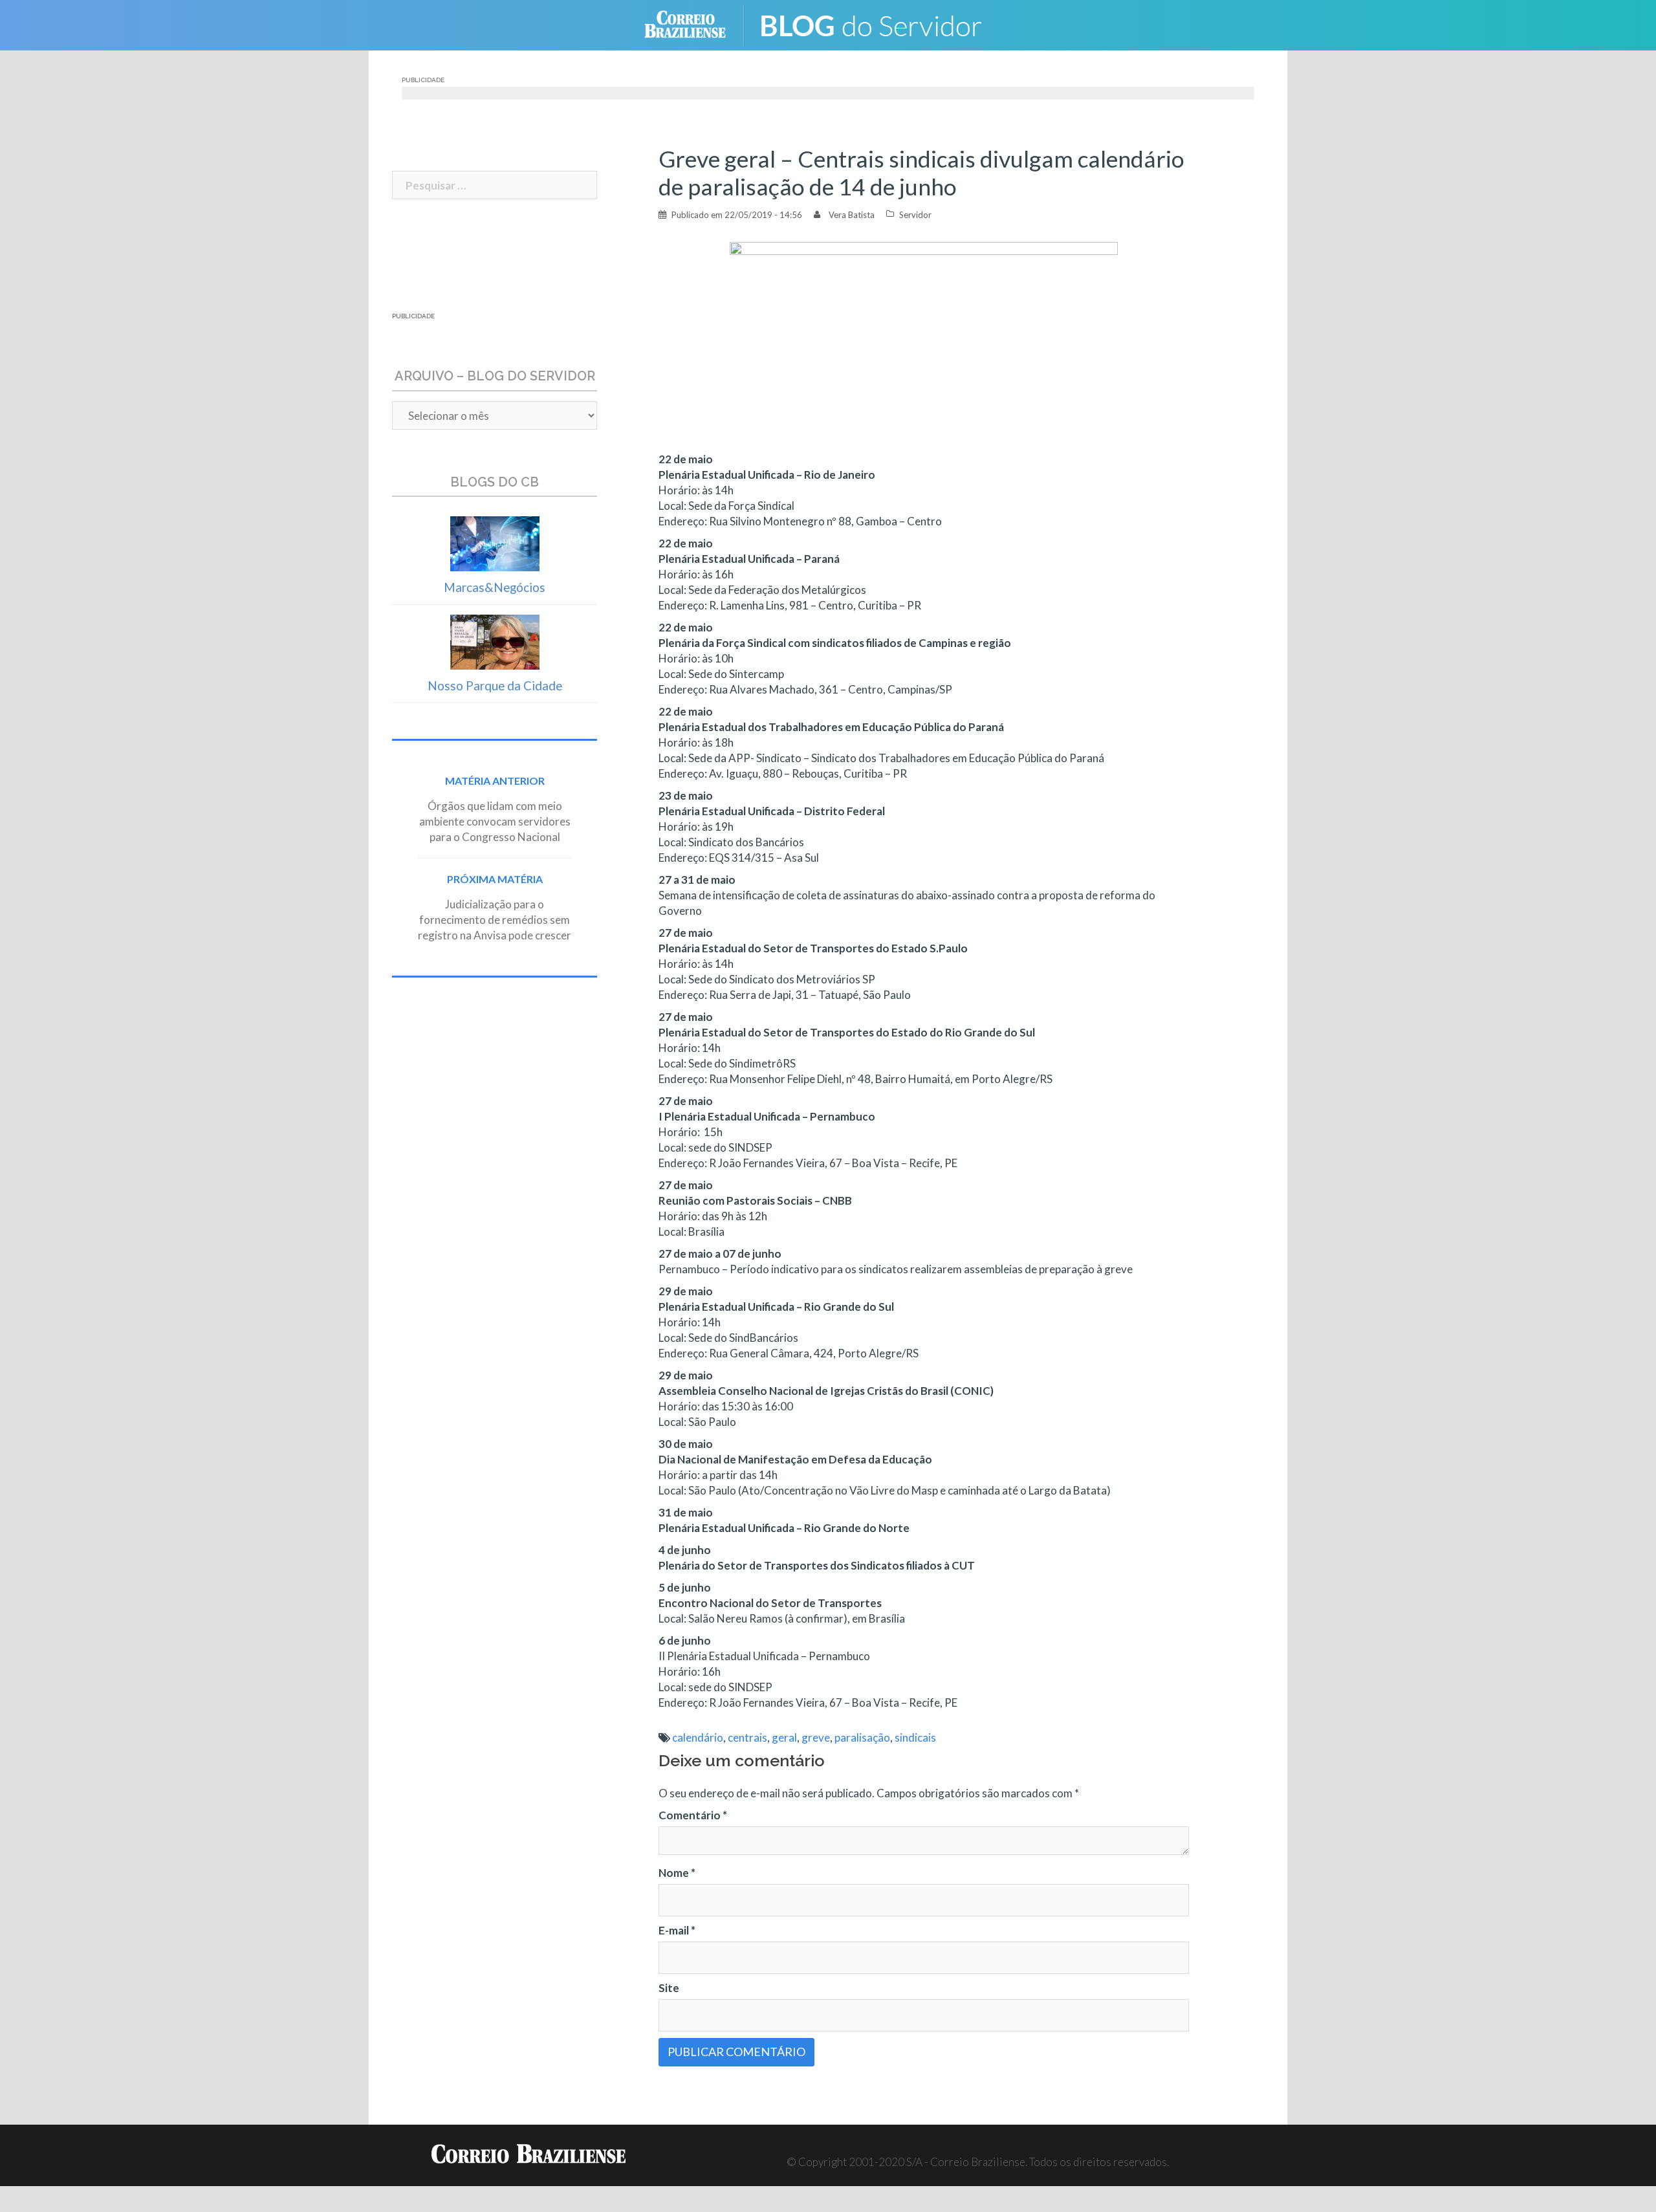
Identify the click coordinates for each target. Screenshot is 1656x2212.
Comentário (693, 1815)
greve (816, 1737)
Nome (677, 1873)
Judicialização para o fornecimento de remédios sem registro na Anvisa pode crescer (495, 920)
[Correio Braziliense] (695, 24)
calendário (698, 1737)
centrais (747, 1737)
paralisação (862, 1737)
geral (784, 1737)
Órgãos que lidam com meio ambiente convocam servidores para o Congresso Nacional (495, 821)
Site (669, 1988)
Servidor (915, 215)
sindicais (915, 1737)
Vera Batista (852, 215)
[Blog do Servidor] (880, 24)
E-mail (677, 1930)
